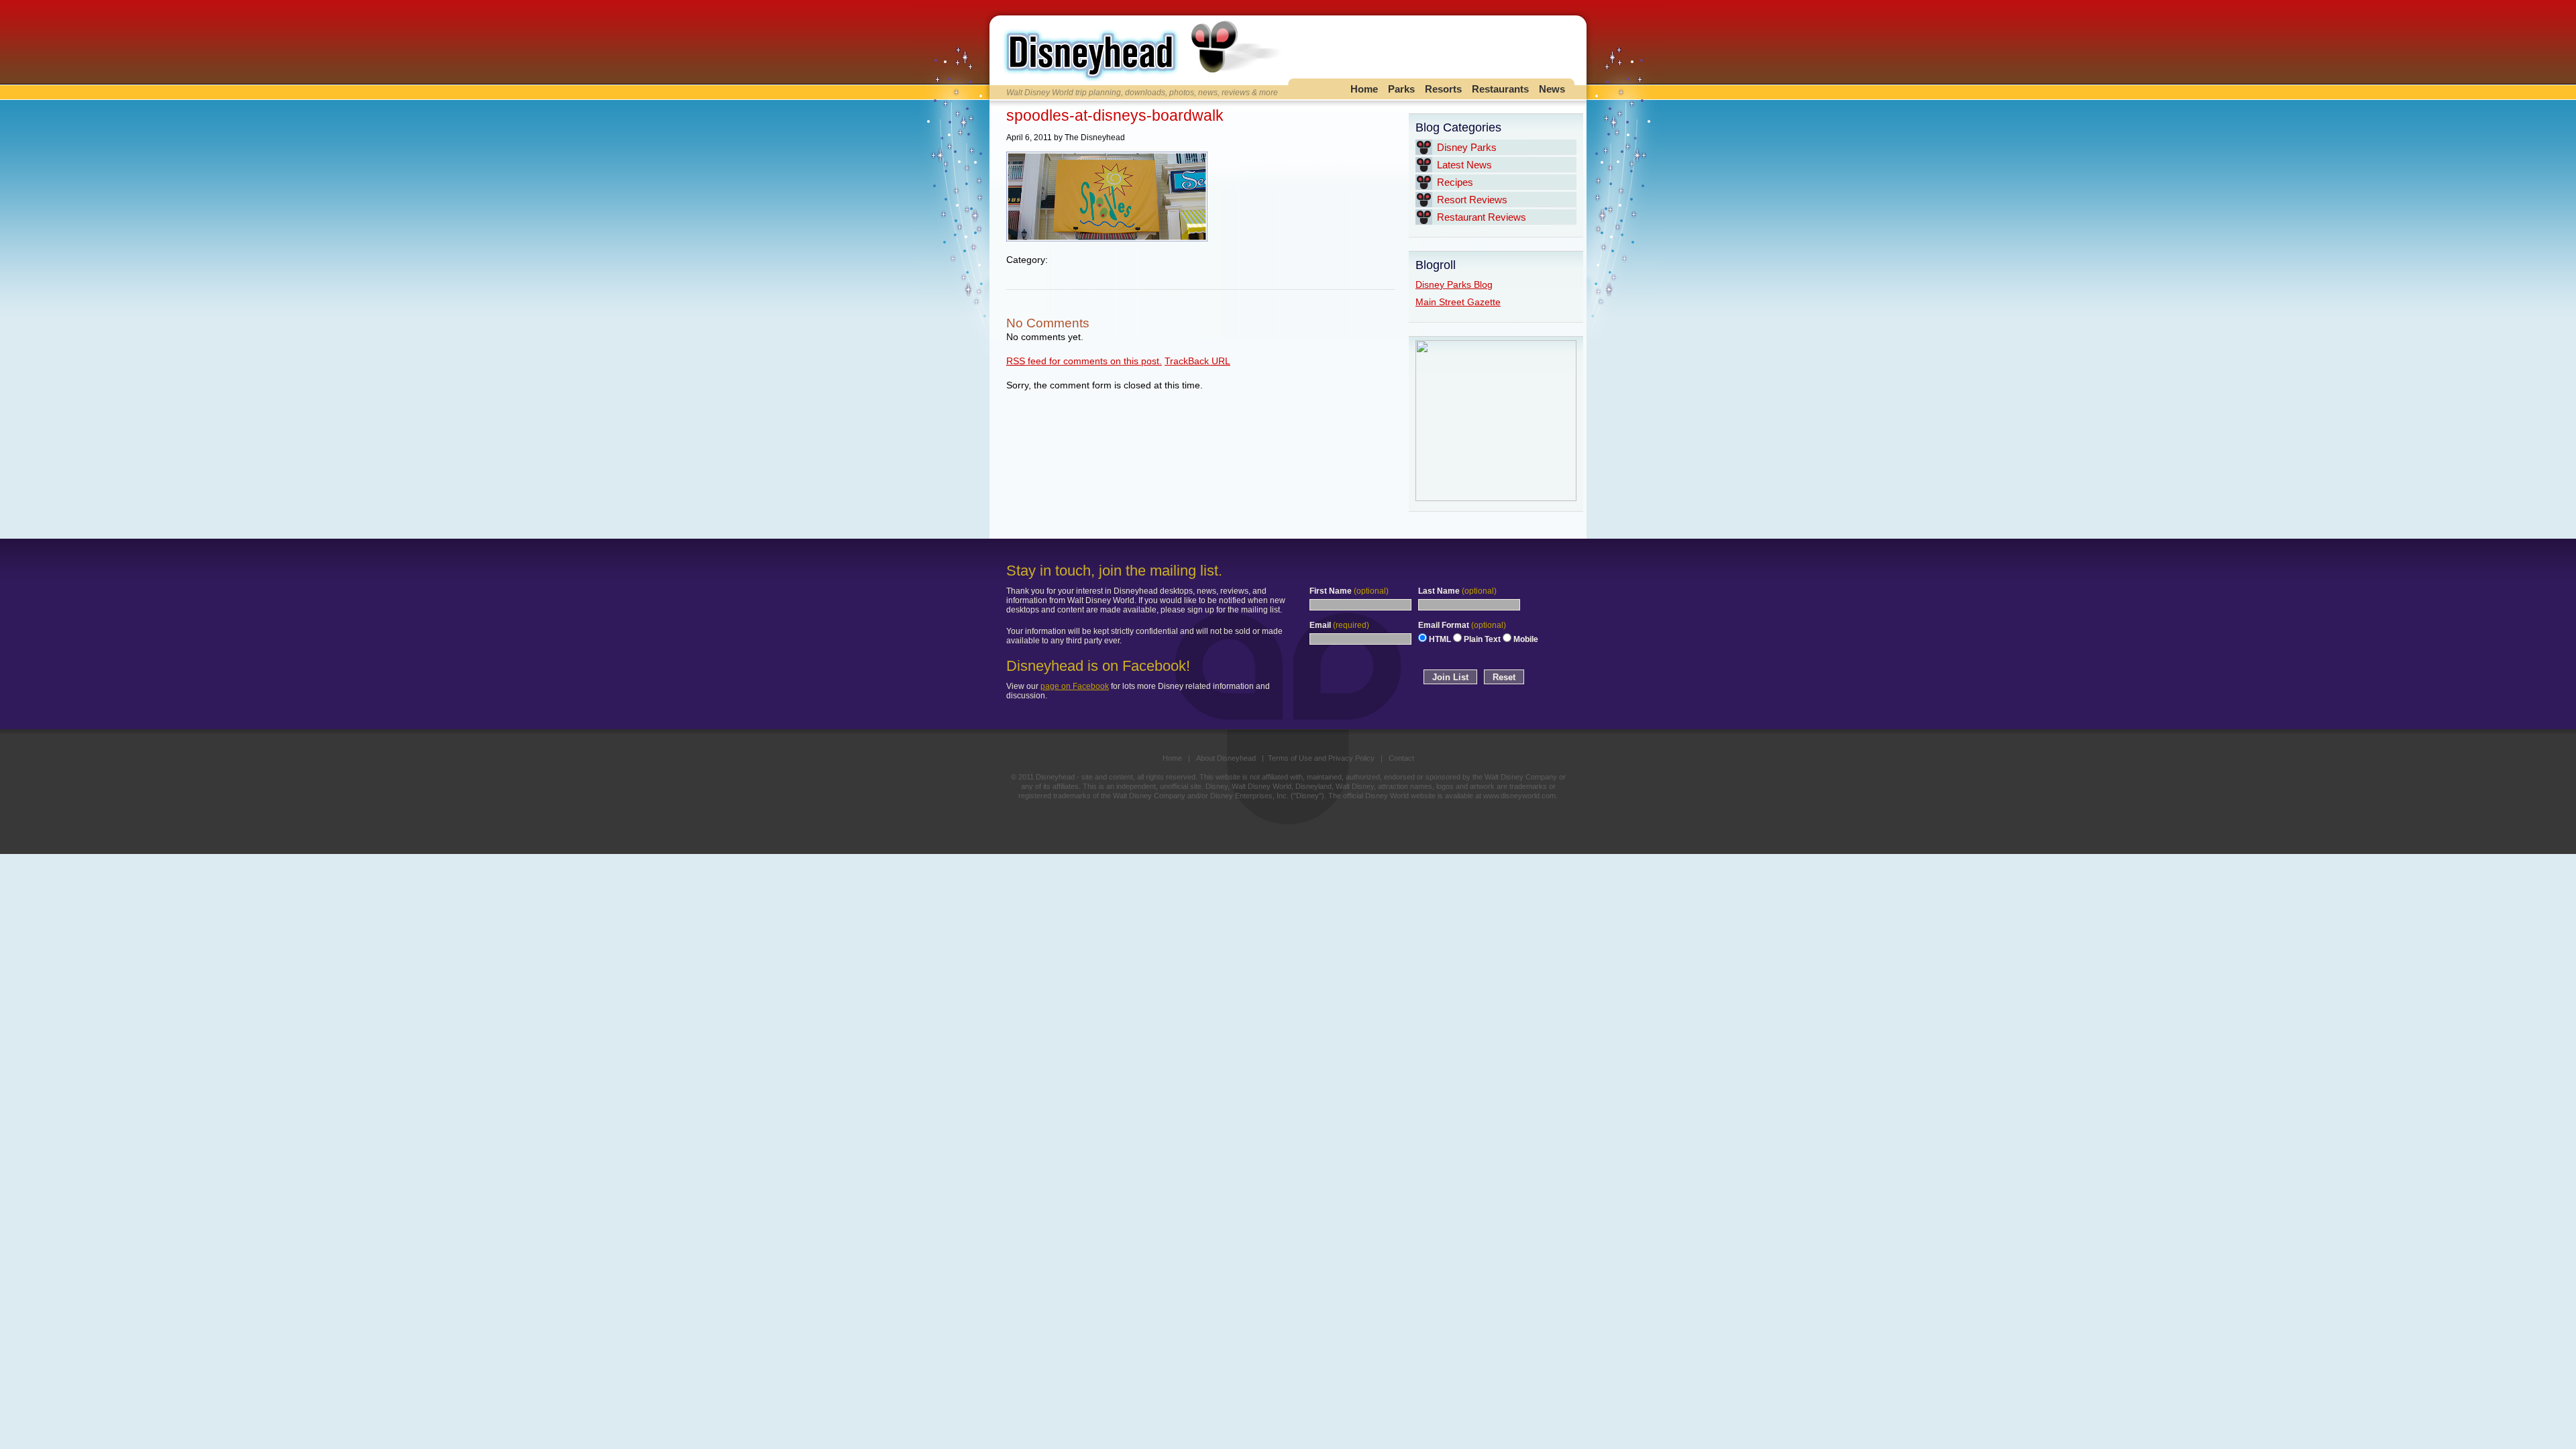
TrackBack (1197, 361)
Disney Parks (1467, 147)
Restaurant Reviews (1482, 217)
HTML (1439, 639)
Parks (1401, 89)
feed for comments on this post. (1084, 361)
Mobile (1525, 639)
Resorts (1443, 89)
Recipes (1455, 182)
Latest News (1464, 165)
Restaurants (1500, 89)
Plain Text (1481, 639)
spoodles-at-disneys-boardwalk (1115, 115)
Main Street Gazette (1458, 302)
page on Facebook (1075, 686)
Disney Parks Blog (1454, 284)
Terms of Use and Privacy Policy (1321, 758)
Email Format (1462, 625)
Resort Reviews (1472, 200)
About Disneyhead (1226, 758)
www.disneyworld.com (1519, 796)
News (1552, 89)
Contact (1401, 758)
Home (1364, 89)
